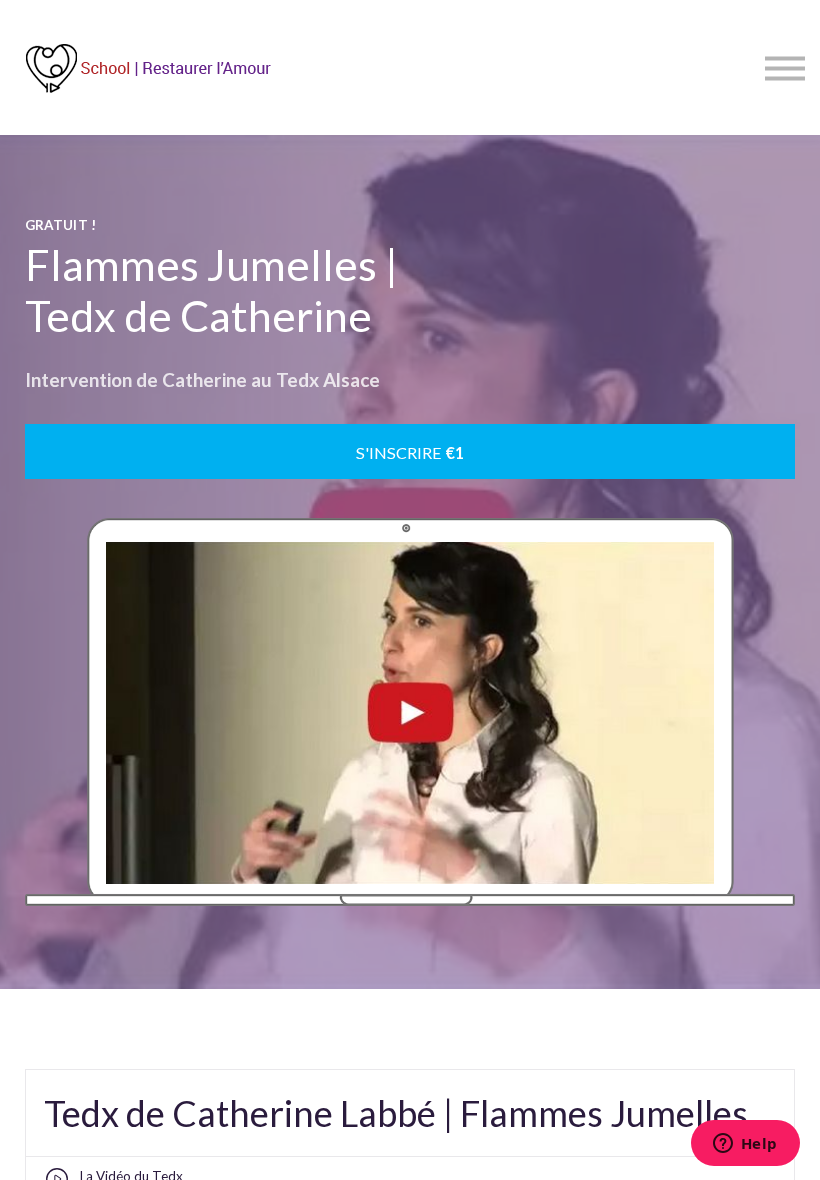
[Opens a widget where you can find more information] (745, 1145)
